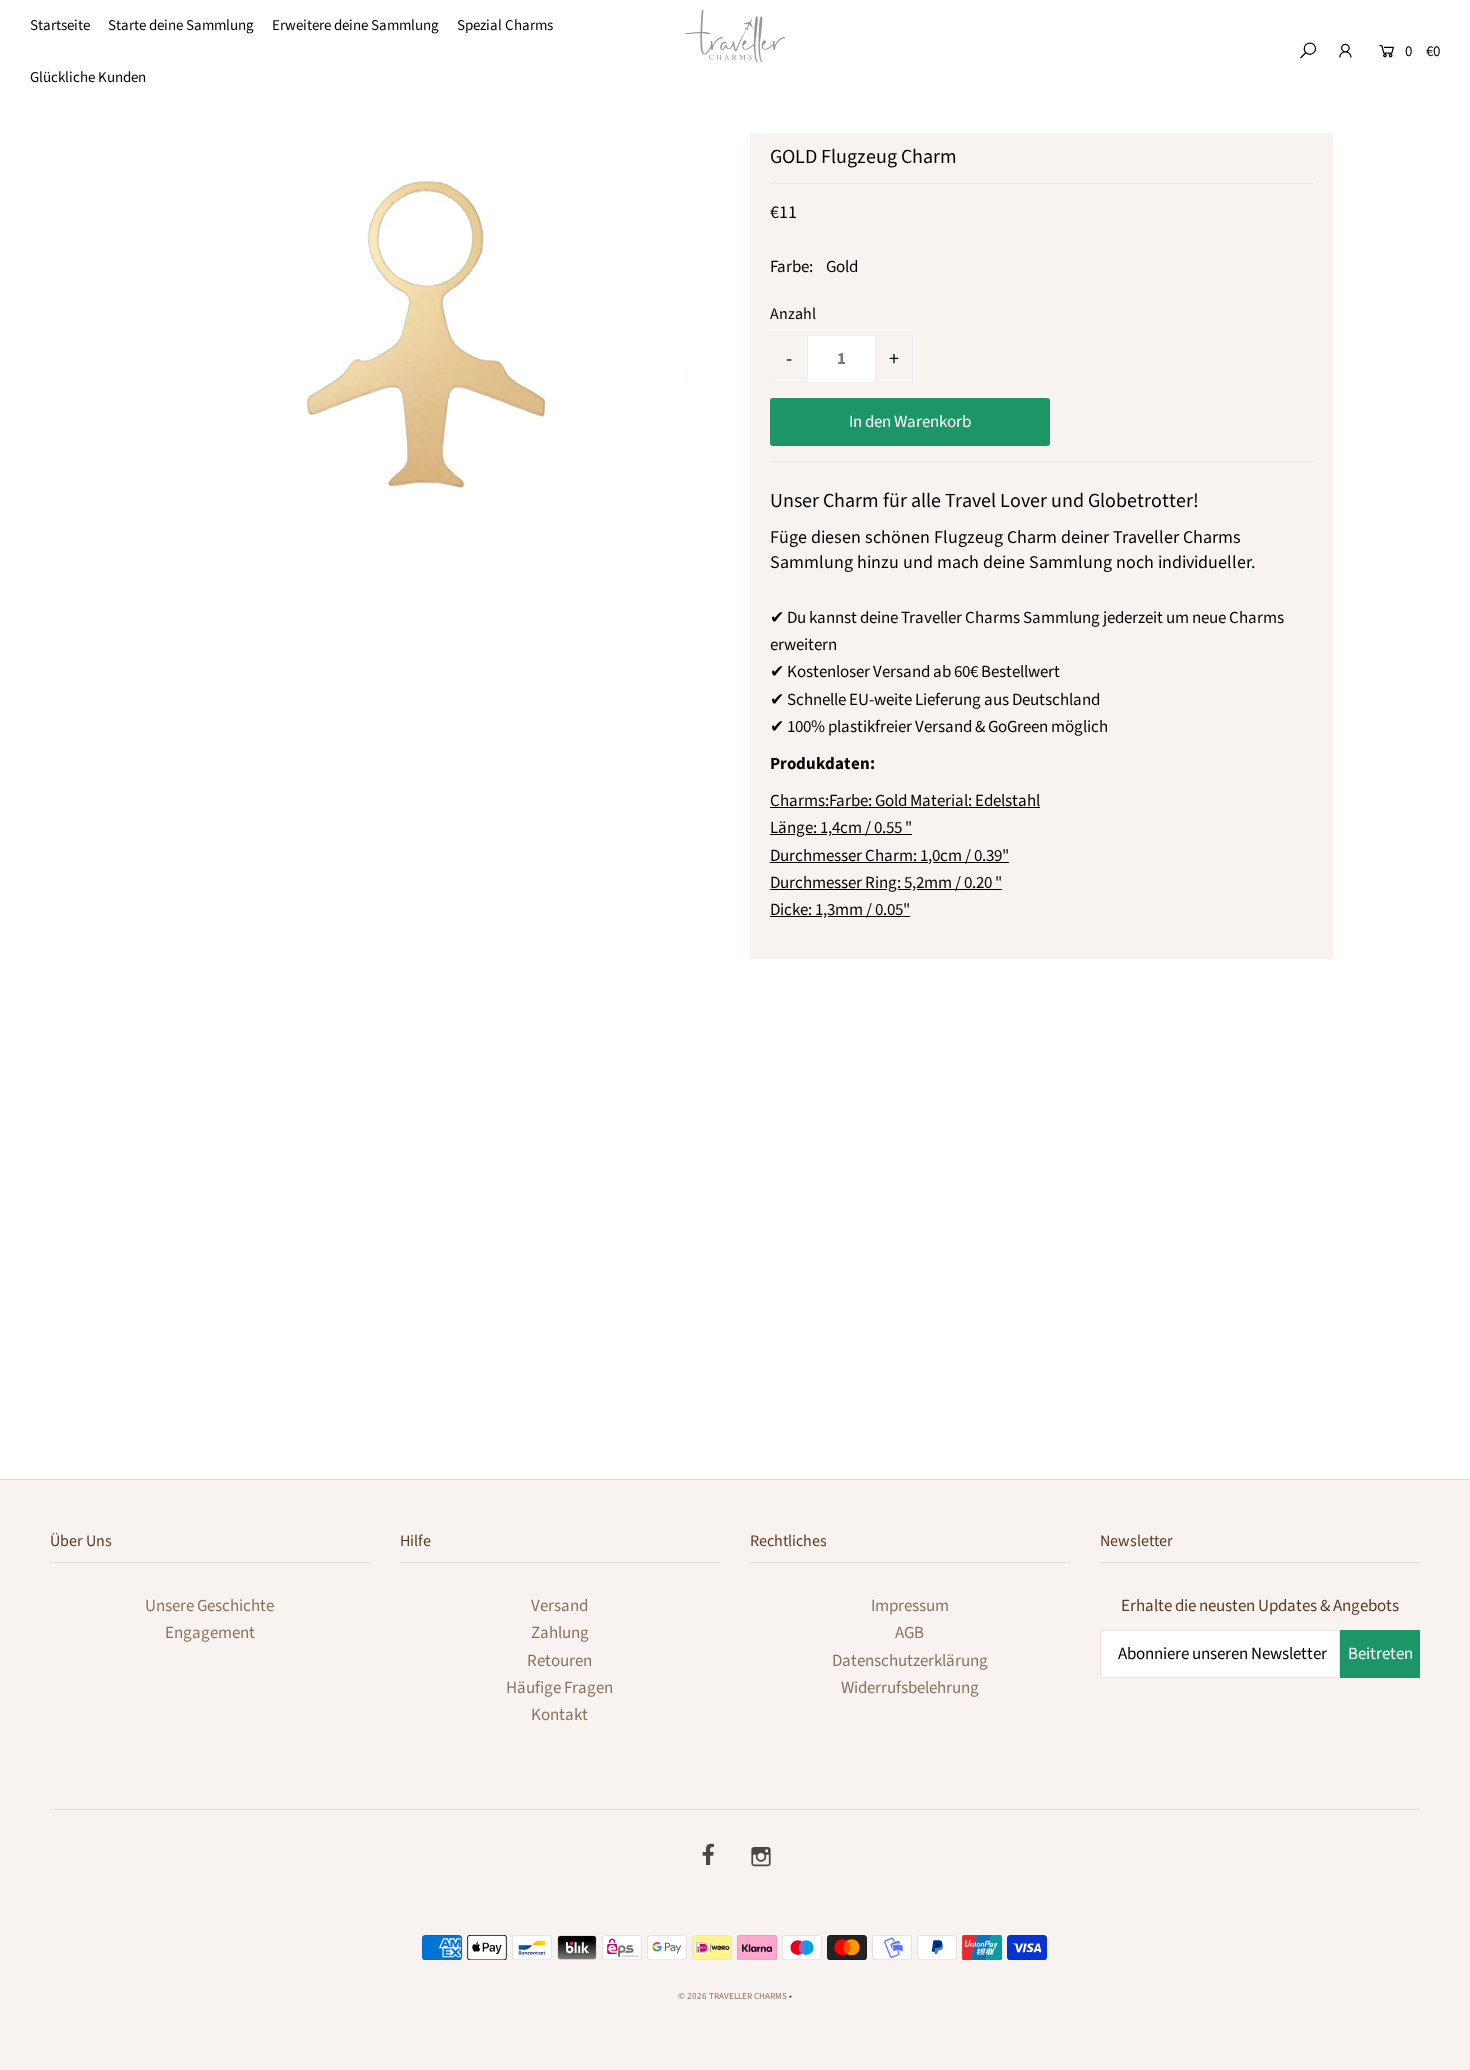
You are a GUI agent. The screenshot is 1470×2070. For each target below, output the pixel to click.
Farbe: (791, 267)
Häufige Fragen (559, 1688)
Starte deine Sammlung (181, 25)
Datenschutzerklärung (910, 1661)
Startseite (60, 25)
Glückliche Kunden (88, 77)
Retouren (559, 1661)
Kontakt (559, 1715)
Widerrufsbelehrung (910, 1688)
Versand (559, 1606)
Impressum (910, 1606)
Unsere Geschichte (209, 1606)
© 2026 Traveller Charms (732, 1996)
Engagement (210, 1633)
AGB (909, 1633)
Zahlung (560, 1633)
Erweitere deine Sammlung (355, 25)
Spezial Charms (505, 25)
